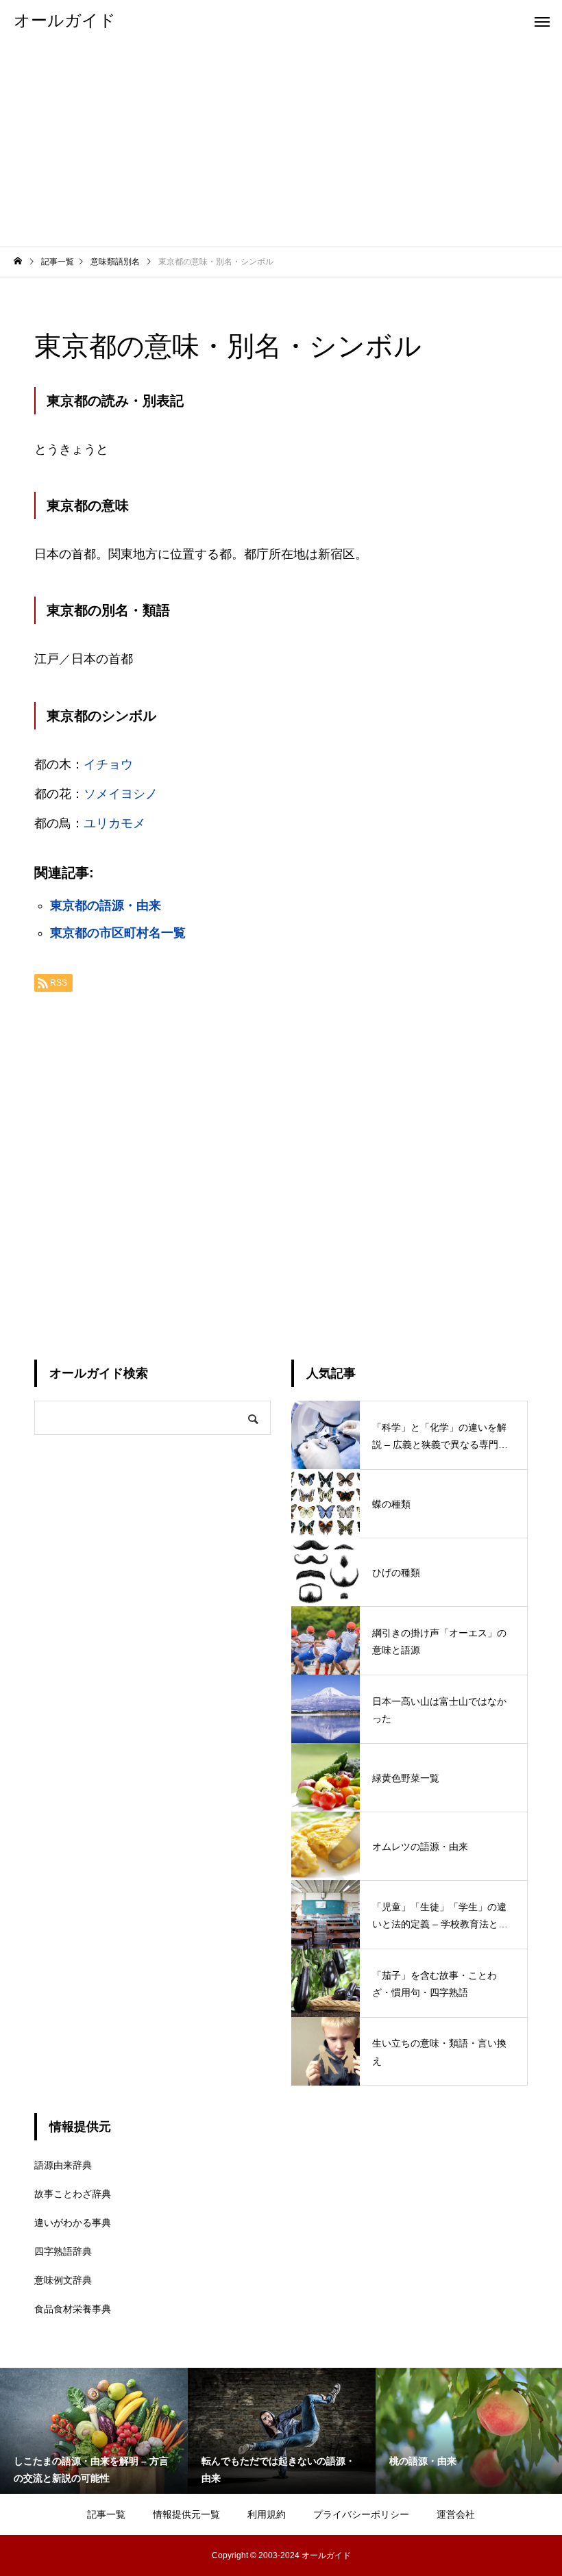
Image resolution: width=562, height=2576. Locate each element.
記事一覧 (106, 2514)
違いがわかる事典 (73, 2223)
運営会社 (456, 2514)
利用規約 (267, 2514)
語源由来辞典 (63, 2165)
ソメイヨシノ (121, 794)
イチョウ (108, 764)
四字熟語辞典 (63, 2251)
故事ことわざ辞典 (73, 2194)
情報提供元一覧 (186, 2514)
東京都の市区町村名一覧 (118, 933)
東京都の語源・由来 (106, 905)
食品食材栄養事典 (73, 2309)
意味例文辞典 (63, 2280)
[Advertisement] (281, 144)
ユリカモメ (114, 823)
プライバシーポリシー (361, 2514)
